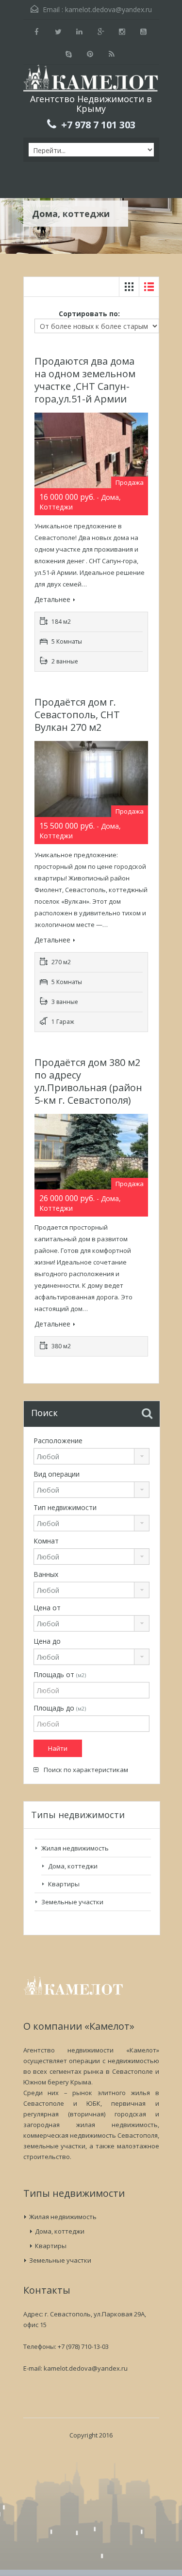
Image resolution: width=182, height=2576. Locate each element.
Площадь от (60, 1674)
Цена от (47, 1608)
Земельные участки (72, 1902)
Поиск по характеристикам (85, 1770)
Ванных (46, 1574)
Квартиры (64, 1884)
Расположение (58, 1441)
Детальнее (52, 599)
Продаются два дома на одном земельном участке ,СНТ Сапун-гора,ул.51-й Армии (85, 380)
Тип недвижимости (65, 1507)
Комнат (46, 1541)
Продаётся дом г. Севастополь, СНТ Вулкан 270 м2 (77, 715)
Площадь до (60, 1708)
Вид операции (57, 1474)
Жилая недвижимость (75, 1848)
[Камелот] (91, 79)
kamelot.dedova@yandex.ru (108, 9)
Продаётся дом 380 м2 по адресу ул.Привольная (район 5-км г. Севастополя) (88, 1081)
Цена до (47, 1641)
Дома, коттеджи (73, 1866)
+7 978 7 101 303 (98, 125)
